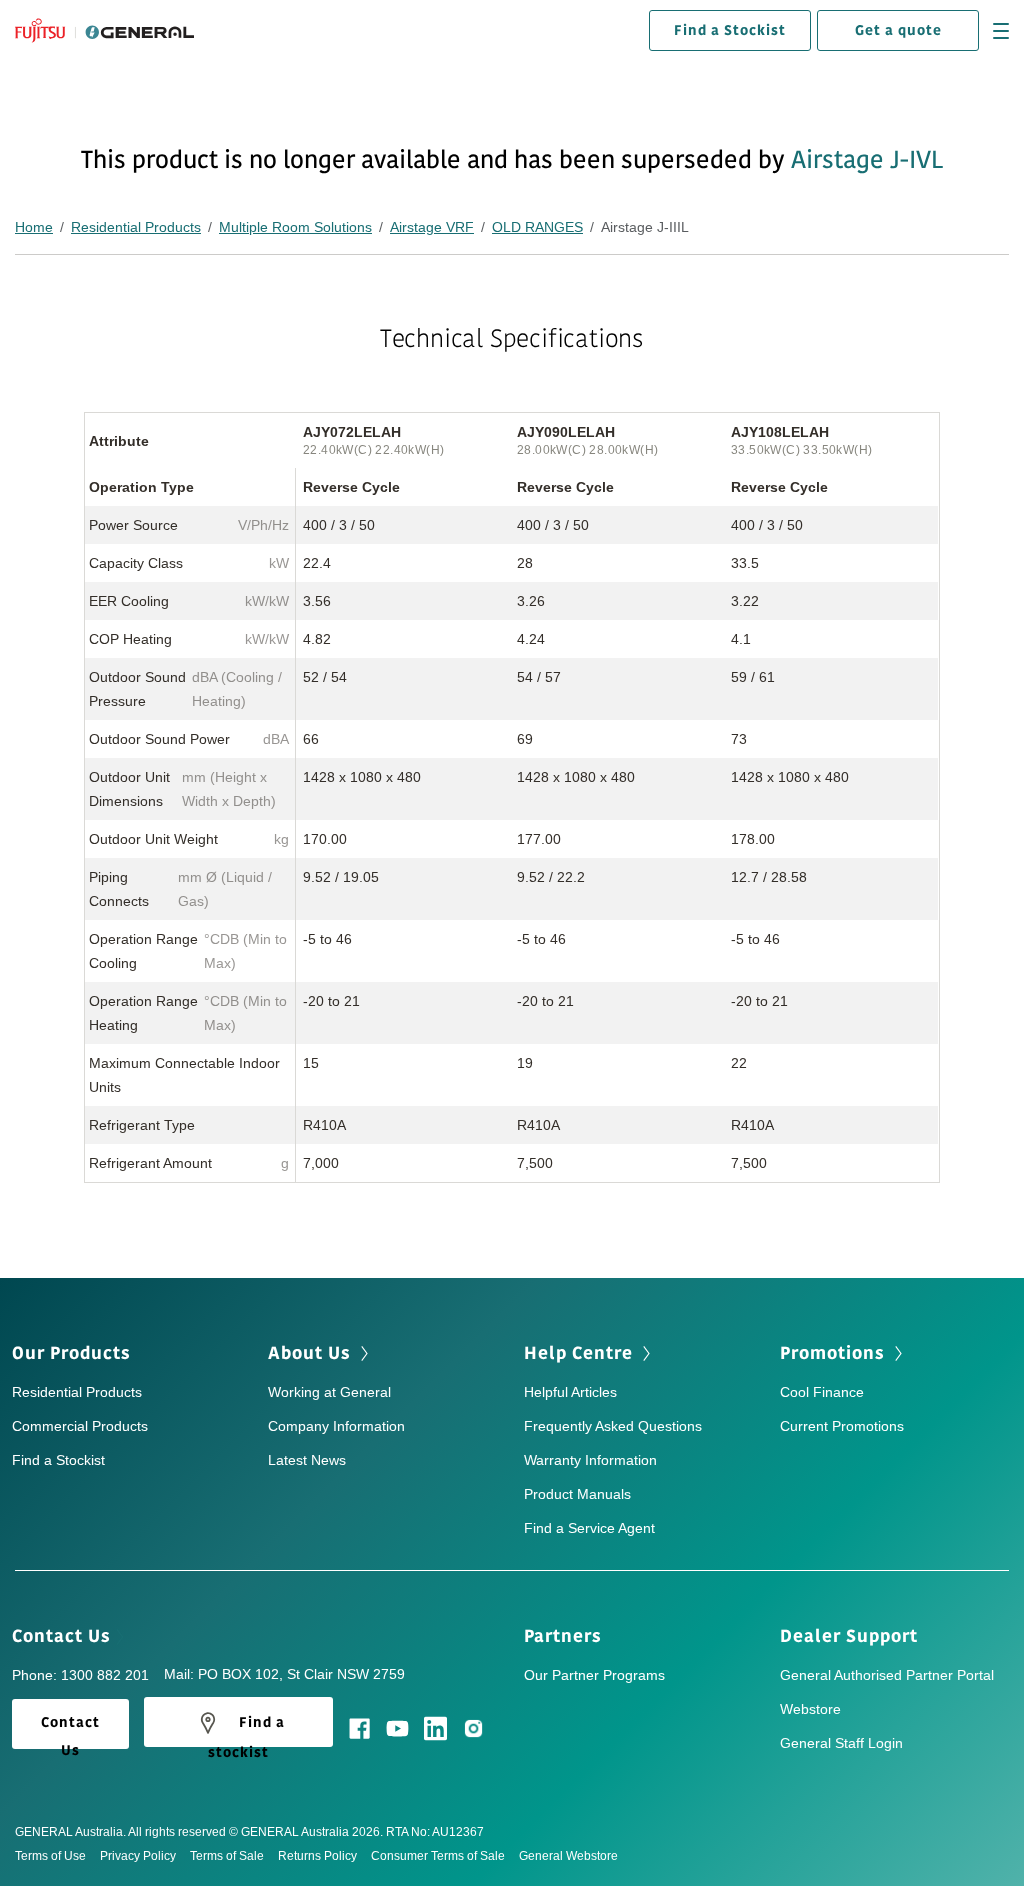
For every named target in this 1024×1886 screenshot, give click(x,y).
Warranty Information (590, 1460)
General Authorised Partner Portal (887, 1675)
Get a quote (898, 30)
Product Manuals (577, 1494)
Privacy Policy (138, 1856)
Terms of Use (50, 1856)
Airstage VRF (432, 227)
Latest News (307, 1460)
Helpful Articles (570, 1392)
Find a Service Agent (589, 1528)
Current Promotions (842, 1426)
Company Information (336, 1426)
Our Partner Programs (594, 1675)
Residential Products (136, 227)
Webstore (810, 1709)
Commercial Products (80, 1426)
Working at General (329, 1392)
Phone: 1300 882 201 (80, 1675)
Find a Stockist (730, 30)
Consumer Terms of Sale (438, 1856)
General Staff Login (841, 1743)
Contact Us (64, 1636)
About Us (312, 1353)
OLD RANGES (537, 227)
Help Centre (581, 1353)
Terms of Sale (227, 1856)
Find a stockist (246, 1729)
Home (34, 227)
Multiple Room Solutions (295, 227)
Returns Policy (317, 1856)
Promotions (835, 1353)
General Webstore (568, 1856)
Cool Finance (822, 1392)
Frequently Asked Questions (613, 1426)
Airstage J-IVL (867, 160)
